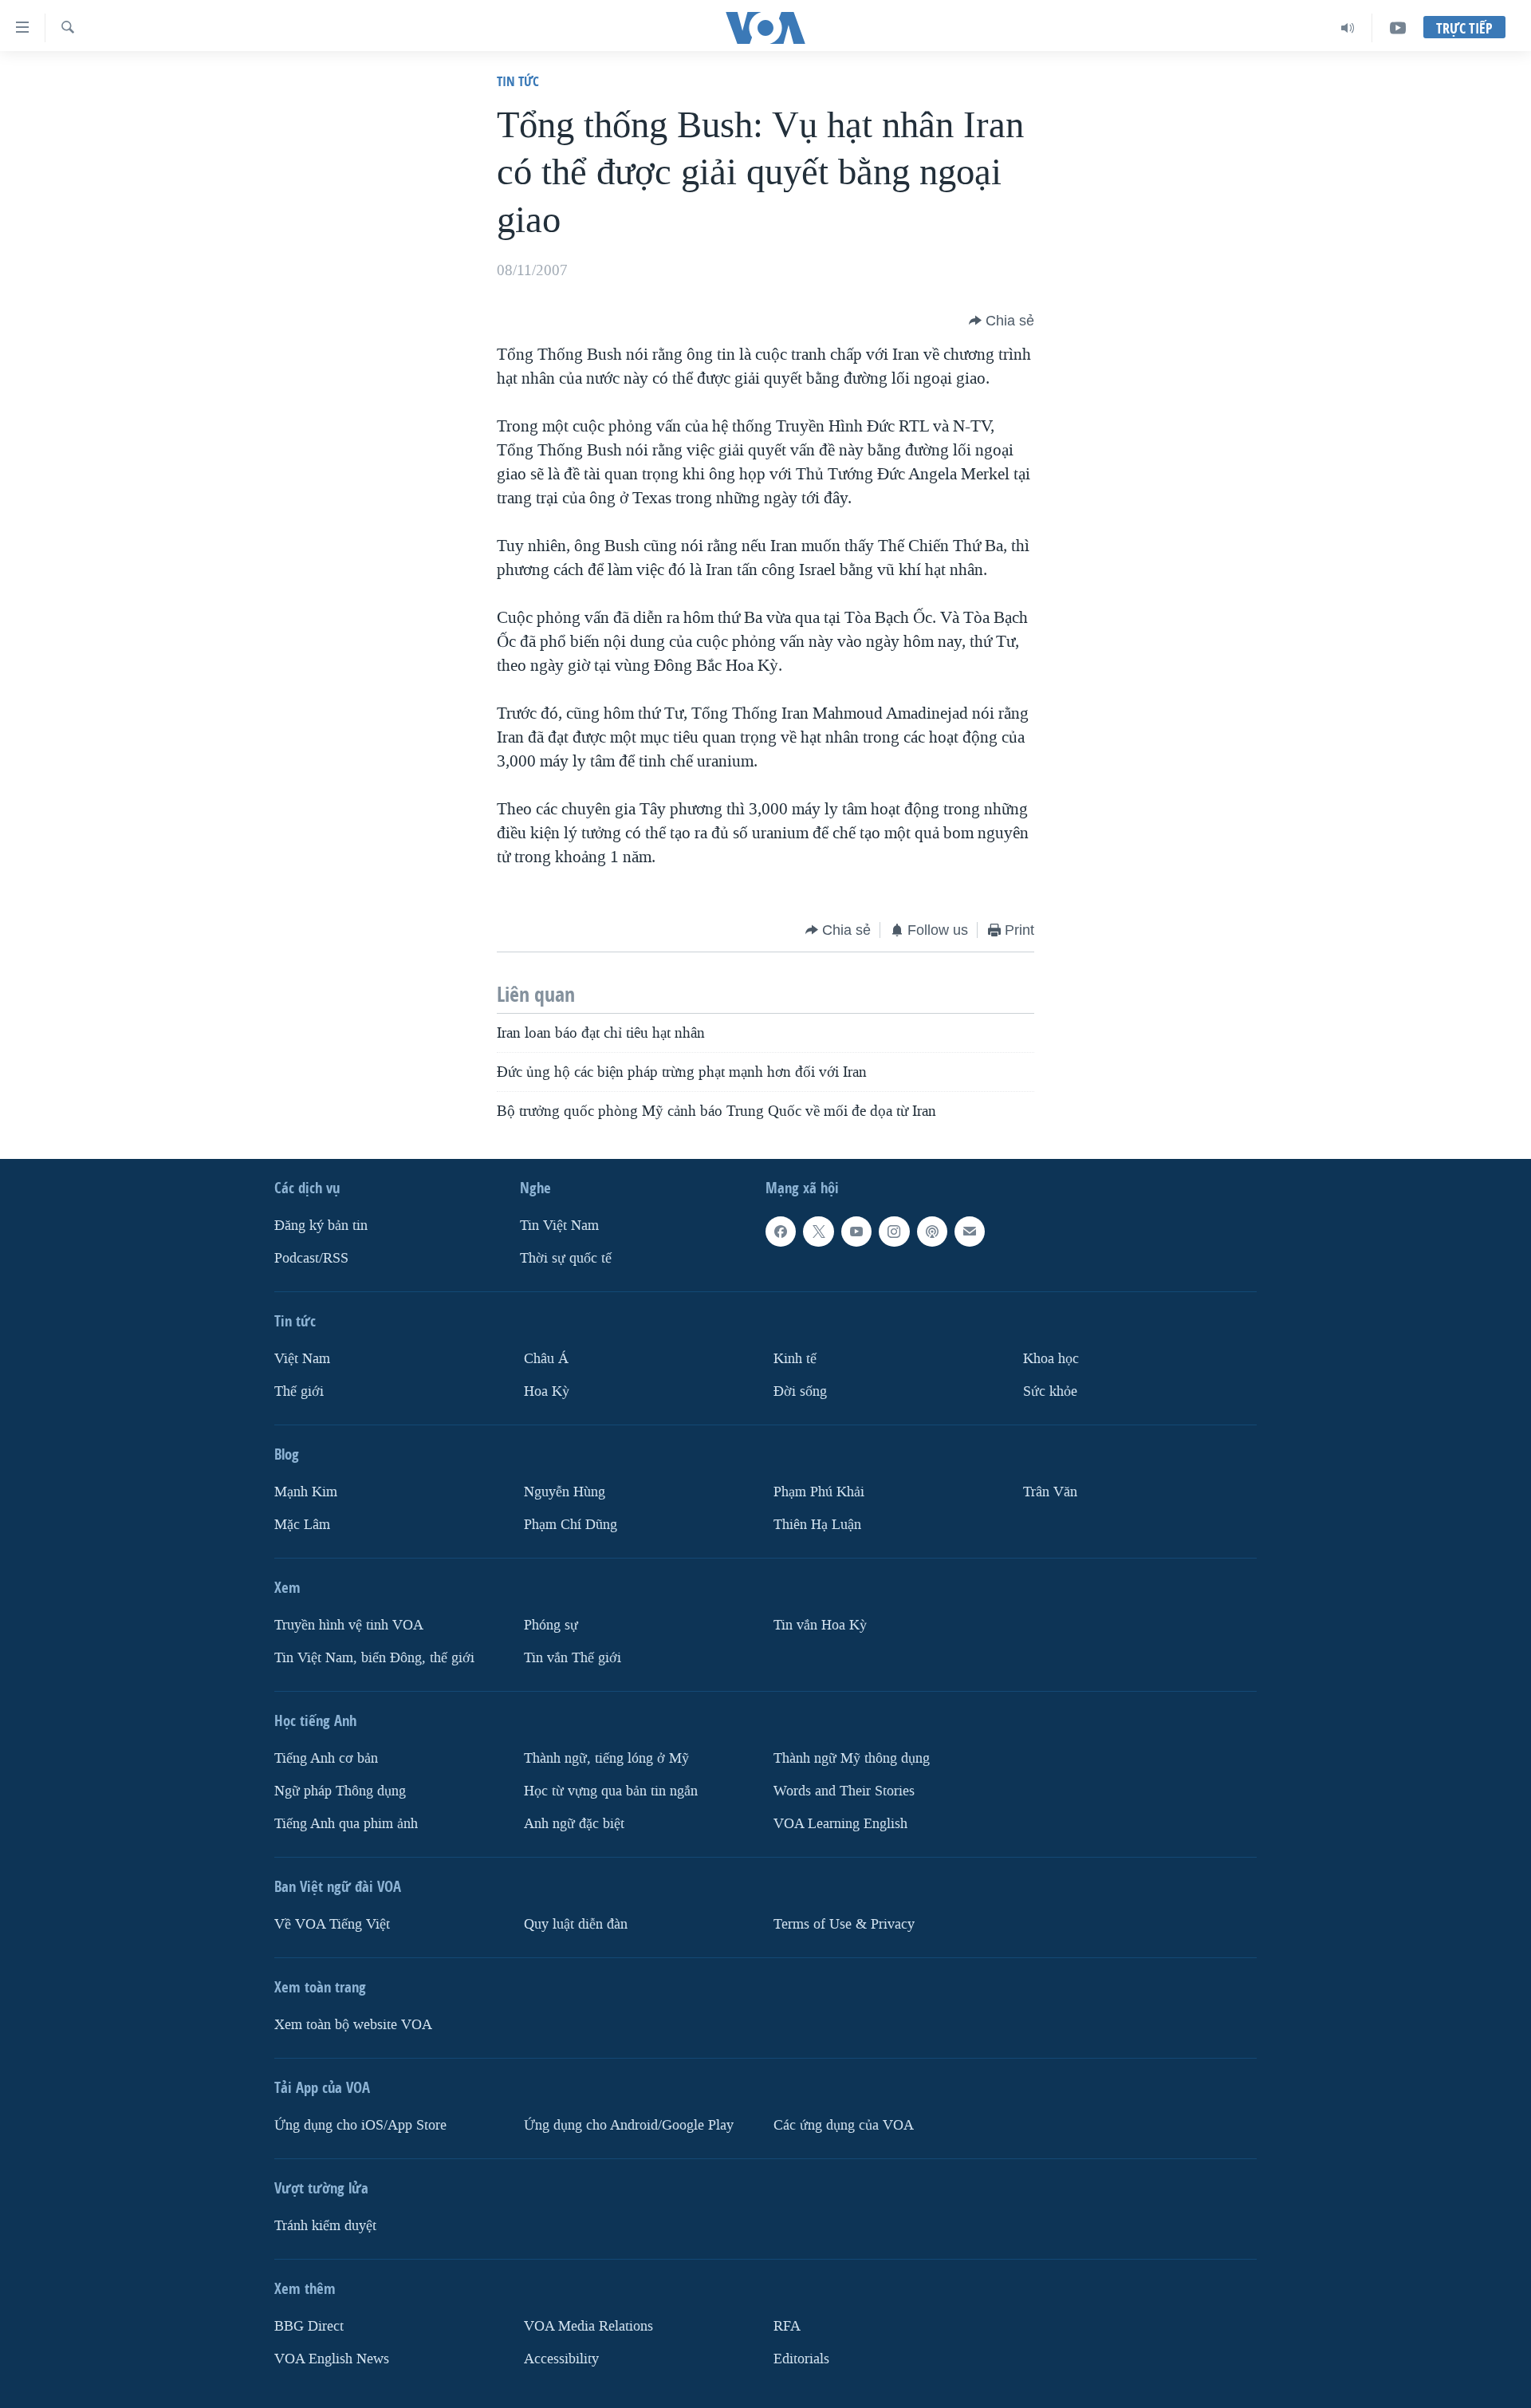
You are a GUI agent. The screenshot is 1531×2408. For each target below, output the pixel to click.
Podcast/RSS (311, 1258)
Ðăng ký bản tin (321, 1226)
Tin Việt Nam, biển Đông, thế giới (374, 1658)
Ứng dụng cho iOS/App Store (360, 2125)
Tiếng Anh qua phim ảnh (346, 1824)
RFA (787, 2326)
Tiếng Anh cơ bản (326, 1758)
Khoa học (1051, 1359)
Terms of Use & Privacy (844, 1924)
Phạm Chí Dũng (571, 1525)
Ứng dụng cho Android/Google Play (629, 2125)
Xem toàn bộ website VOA (353, 2025)
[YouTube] (1398, 28)
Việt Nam (302, 1359)
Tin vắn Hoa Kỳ (820, 1625)
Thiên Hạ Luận (817, 1525)
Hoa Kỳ (547, 1391)
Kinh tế (795, 1359)
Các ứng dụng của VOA (844, 2125)
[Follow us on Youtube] (856, 1232)
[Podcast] (932, 1232)
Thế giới (299, 1391)
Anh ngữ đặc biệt (574, 1824)
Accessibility (561, 2359)
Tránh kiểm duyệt (325, 2226)
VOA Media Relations (588, 2326)
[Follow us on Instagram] (894, 1232)
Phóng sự (551, 1625)
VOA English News (332, 2359)
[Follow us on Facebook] (781, 1232)
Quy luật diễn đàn (576, 1924)
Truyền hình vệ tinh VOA (349, 1625)
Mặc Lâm (302, 1525)
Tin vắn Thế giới (573, 1658)
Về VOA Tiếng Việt (332, 1924)
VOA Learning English (840, 1824)
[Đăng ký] (970, 1232)
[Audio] (1348, 28)
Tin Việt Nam (559, 1226)
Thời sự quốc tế (566, 1258)
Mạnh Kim (306, 1492)
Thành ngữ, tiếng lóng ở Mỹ (606, 1758)
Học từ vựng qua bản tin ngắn (611, 1791)
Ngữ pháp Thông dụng (340, 1791)
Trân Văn (1050, 1492)
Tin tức (518, 81)
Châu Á (546, 1359)
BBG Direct (309, 2326)
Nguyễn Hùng (565, 1492)
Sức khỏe (1050, 1391)
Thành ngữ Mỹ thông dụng (852, 1758)
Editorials (801, 2359)
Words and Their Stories (844, 1791)
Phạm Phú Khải (819, 1492)
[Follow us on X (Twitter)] (818, 1232)
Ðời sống (800, 1391)
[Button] (1002, 321)
